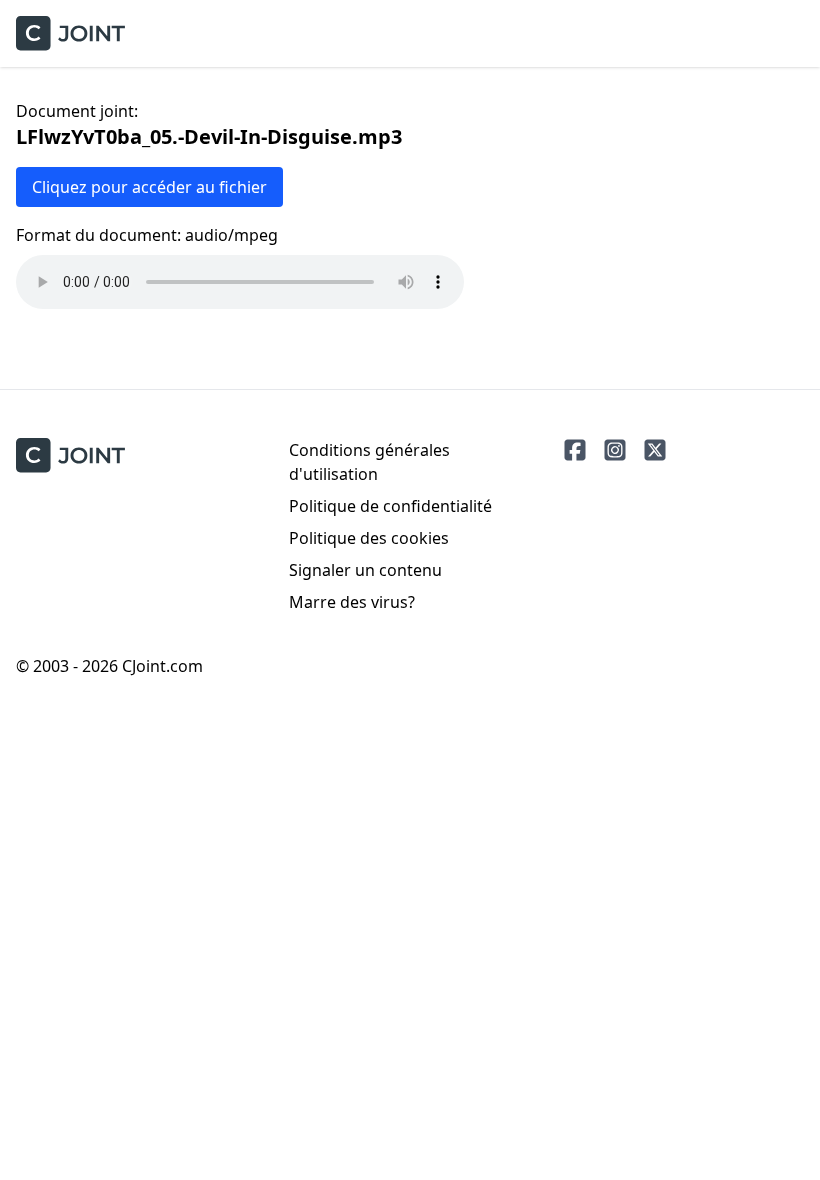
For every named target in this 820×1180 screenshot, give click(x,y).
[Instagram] (615, 450)
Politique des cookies (369, 538)
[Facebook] (575, 450)
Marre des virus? (352, 602)
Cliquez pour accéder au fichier (149, 187)
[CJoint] (70, 455)
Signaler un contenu (365, 570)
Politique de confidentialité (390, 506)
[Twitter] (655, 450)
